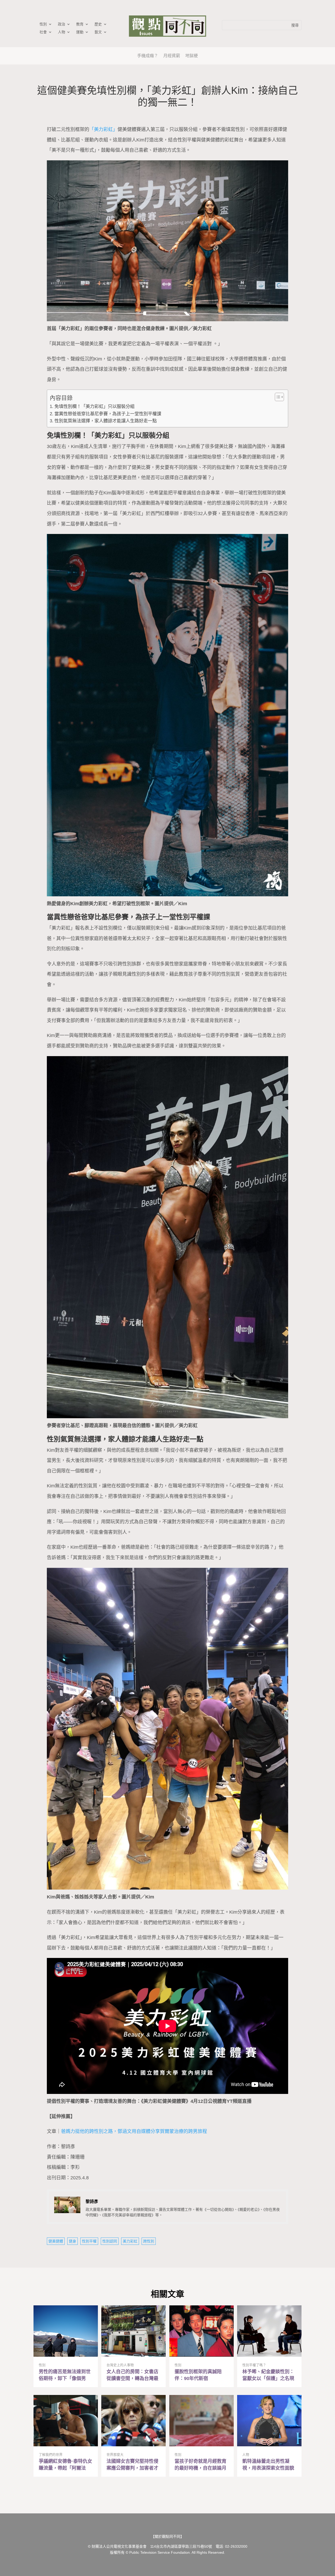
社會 (43, 32)
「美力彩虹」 (103, 129)
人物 (62, 32)
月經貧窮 (172, 56)
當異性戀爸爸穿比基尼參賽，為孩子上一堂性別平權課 (108, 414)
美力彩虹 (130, 2241)
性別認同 (110, 2241)
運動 (80, 32)
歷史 (98, 24)
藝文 (98, 32)
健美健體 (56, 2241)
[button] (277, 397)
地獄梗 (192, 56)
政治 (62, 24)
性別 (43, 24)
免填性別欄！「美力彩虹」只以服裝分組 (94, 406)
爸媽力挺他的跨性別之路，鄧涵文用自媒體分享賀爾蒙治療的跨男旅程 (134, 2131)
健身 (72, 2241)
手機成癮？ (148, 56)
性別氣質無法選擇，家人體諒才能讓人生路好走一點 (105, 421)
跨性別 (149, 2241)
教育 (80, 24)
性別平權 (89, 2241)
